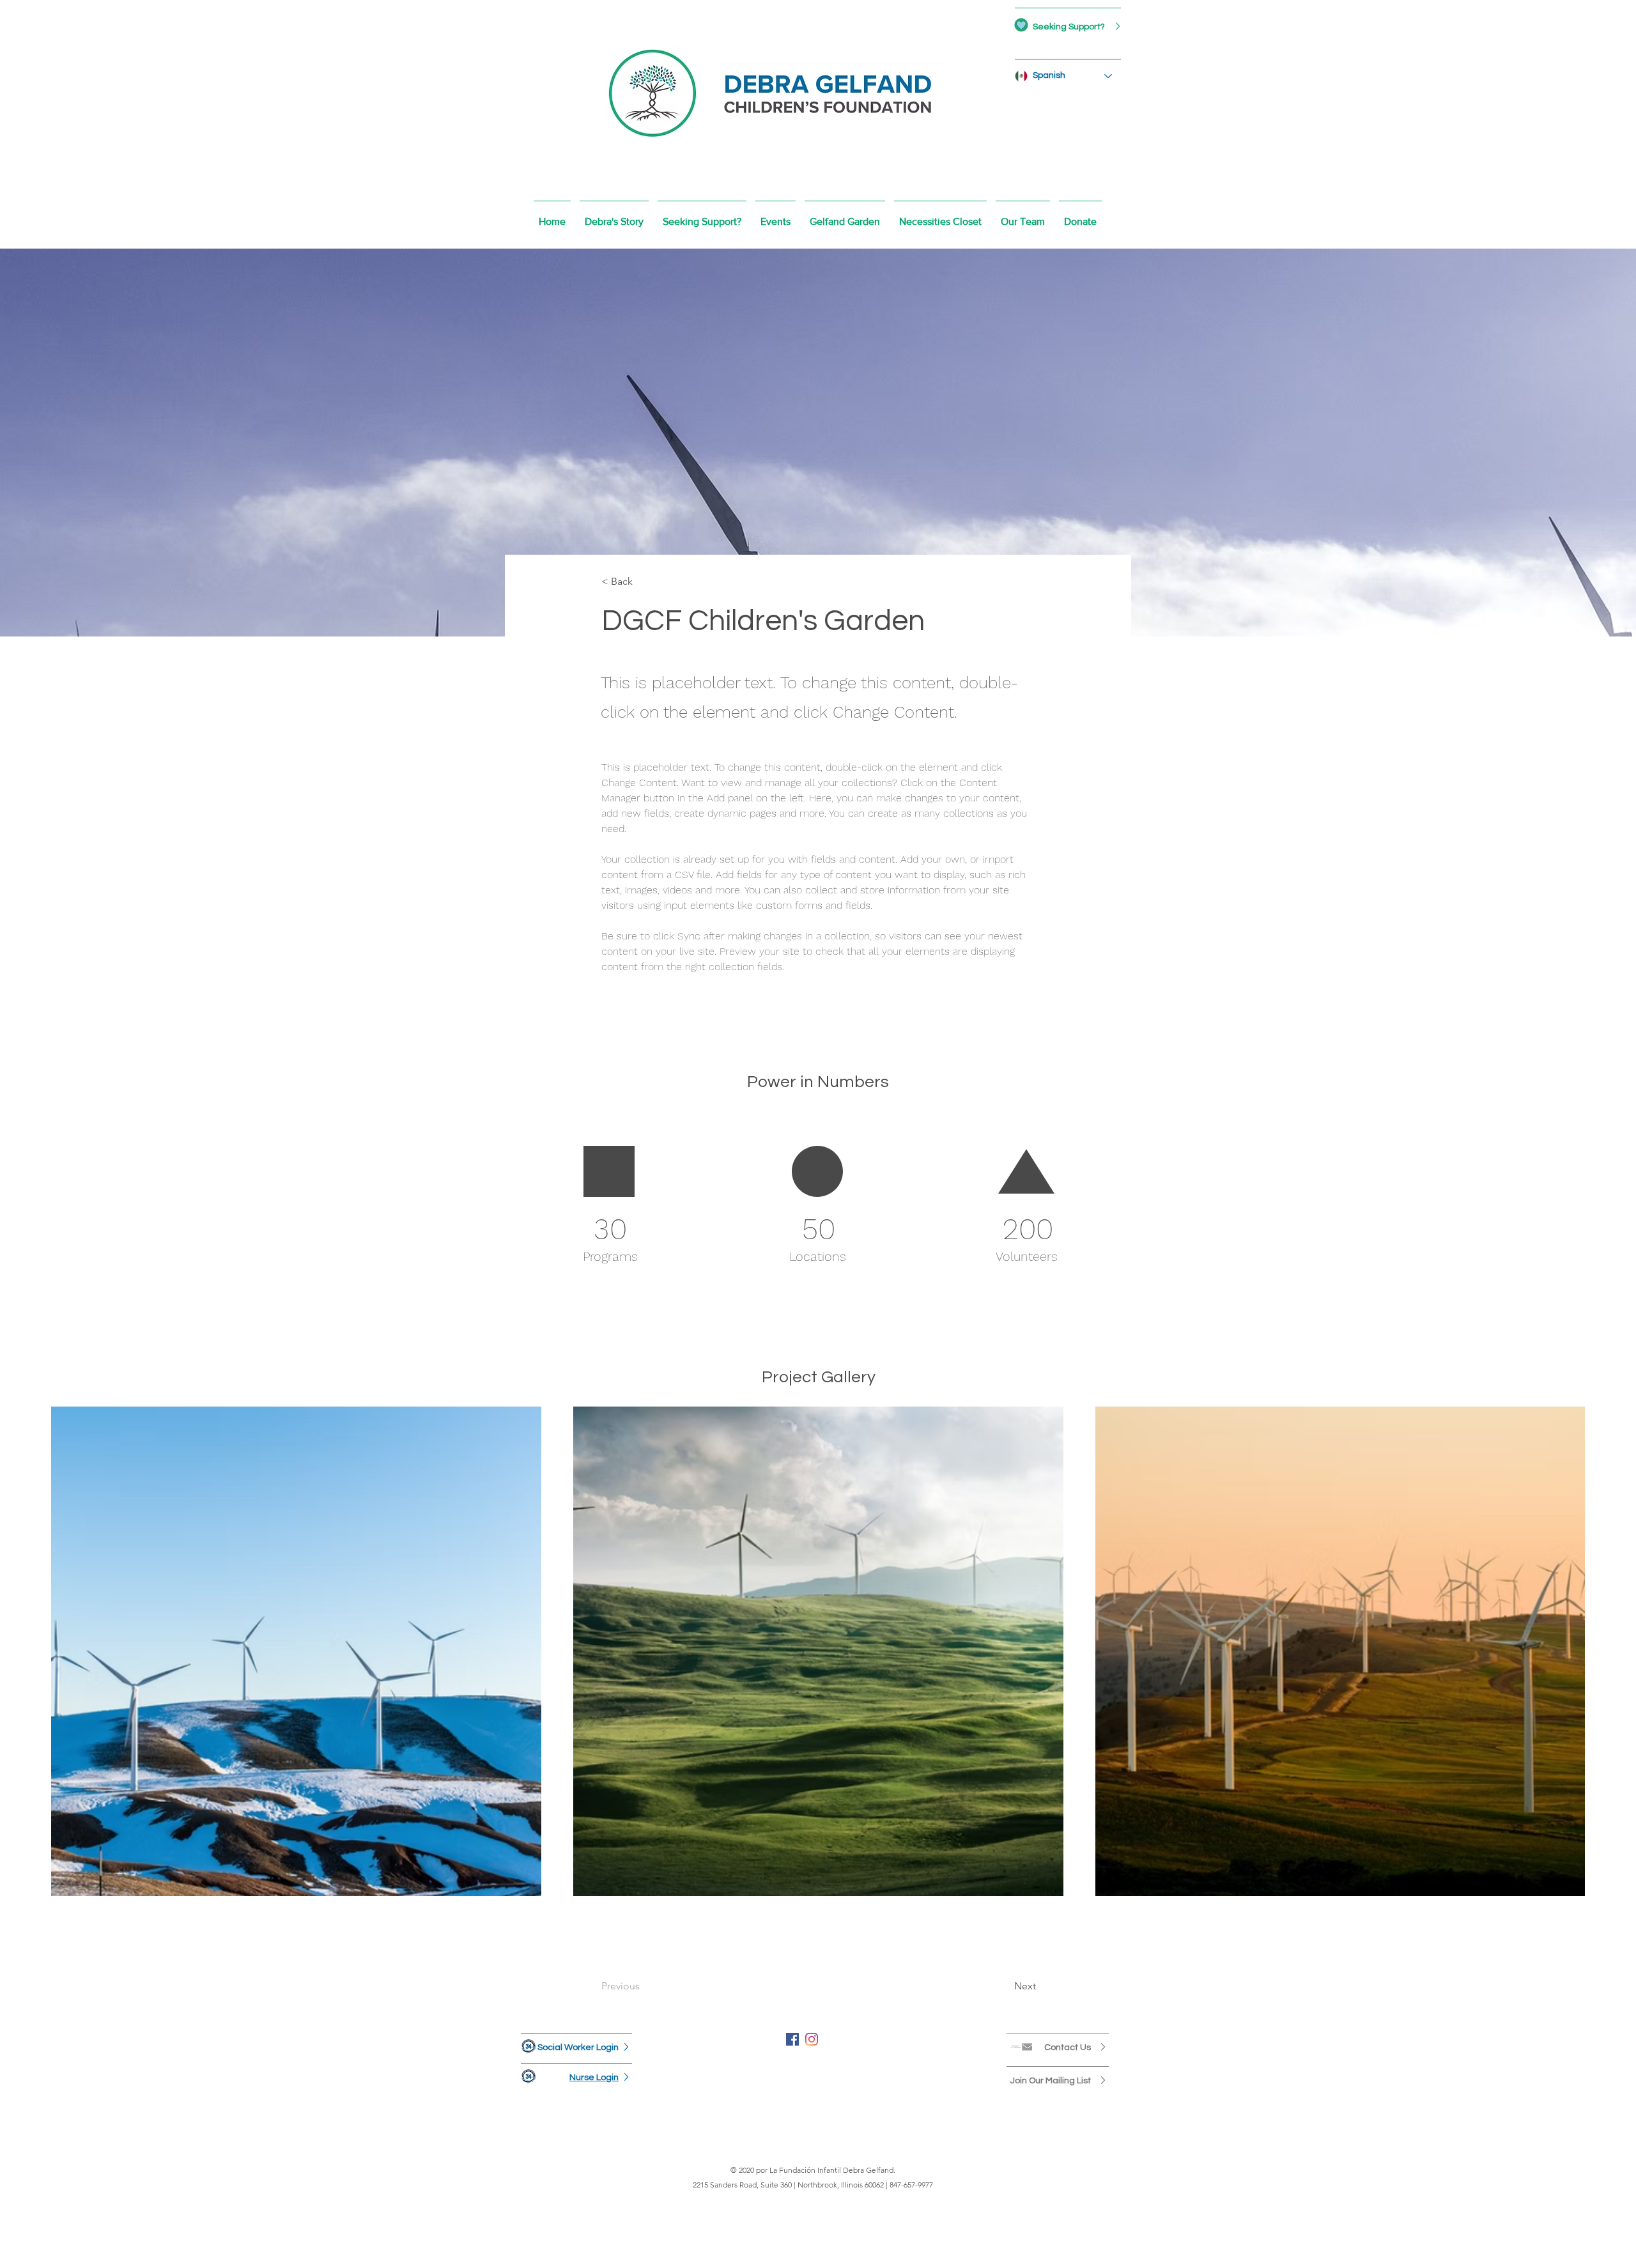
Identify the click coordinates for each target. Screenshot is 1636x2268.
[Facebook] (792, 2039)
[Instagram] (812, 2039)
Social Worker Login (578, 2048)
